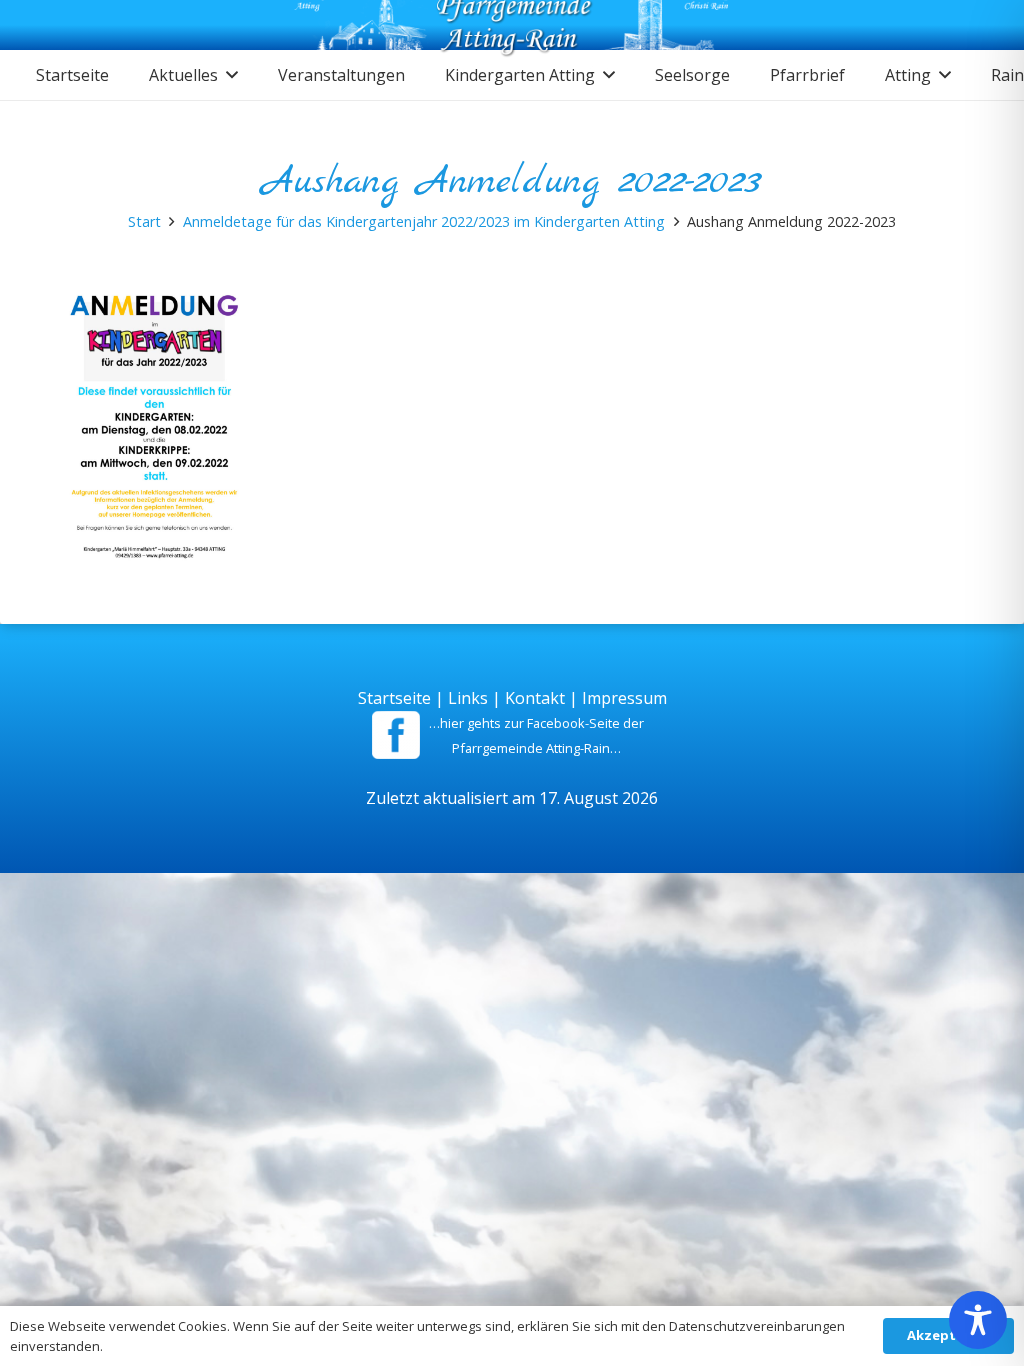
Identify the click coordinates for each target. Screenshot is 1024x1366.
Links (468, 698)
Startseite (394, 698)
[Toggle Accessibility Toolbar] (978, 1320)
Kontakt (535, 698)
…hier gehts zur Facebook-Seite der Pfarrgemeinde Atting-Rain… (536, 735)
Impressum (624, 698)
